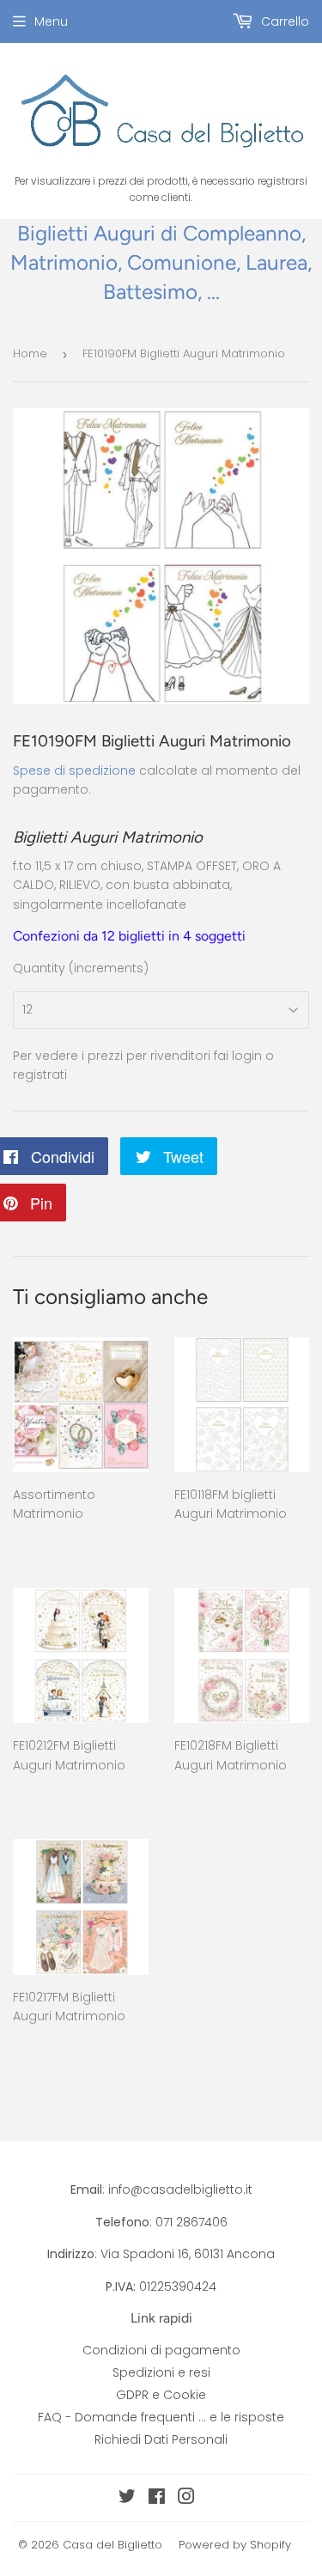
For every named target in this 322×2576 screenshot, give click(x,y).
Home (30, 353)
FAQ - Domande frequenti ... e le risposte (161, 2417)
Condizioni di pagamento (161, 2350)
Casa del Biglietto (112, 2545)
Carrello (283, 21)
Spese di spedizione (74, 770)
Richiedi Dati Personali (161, 2439)
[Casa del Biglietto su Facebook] (157, 2499)
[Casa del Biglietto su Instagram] (186, 2499)
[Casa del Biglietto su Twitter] (127, 2499)
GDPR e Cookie (161, 2395)
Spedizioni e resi (161, 2372)
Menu (51, 21)
